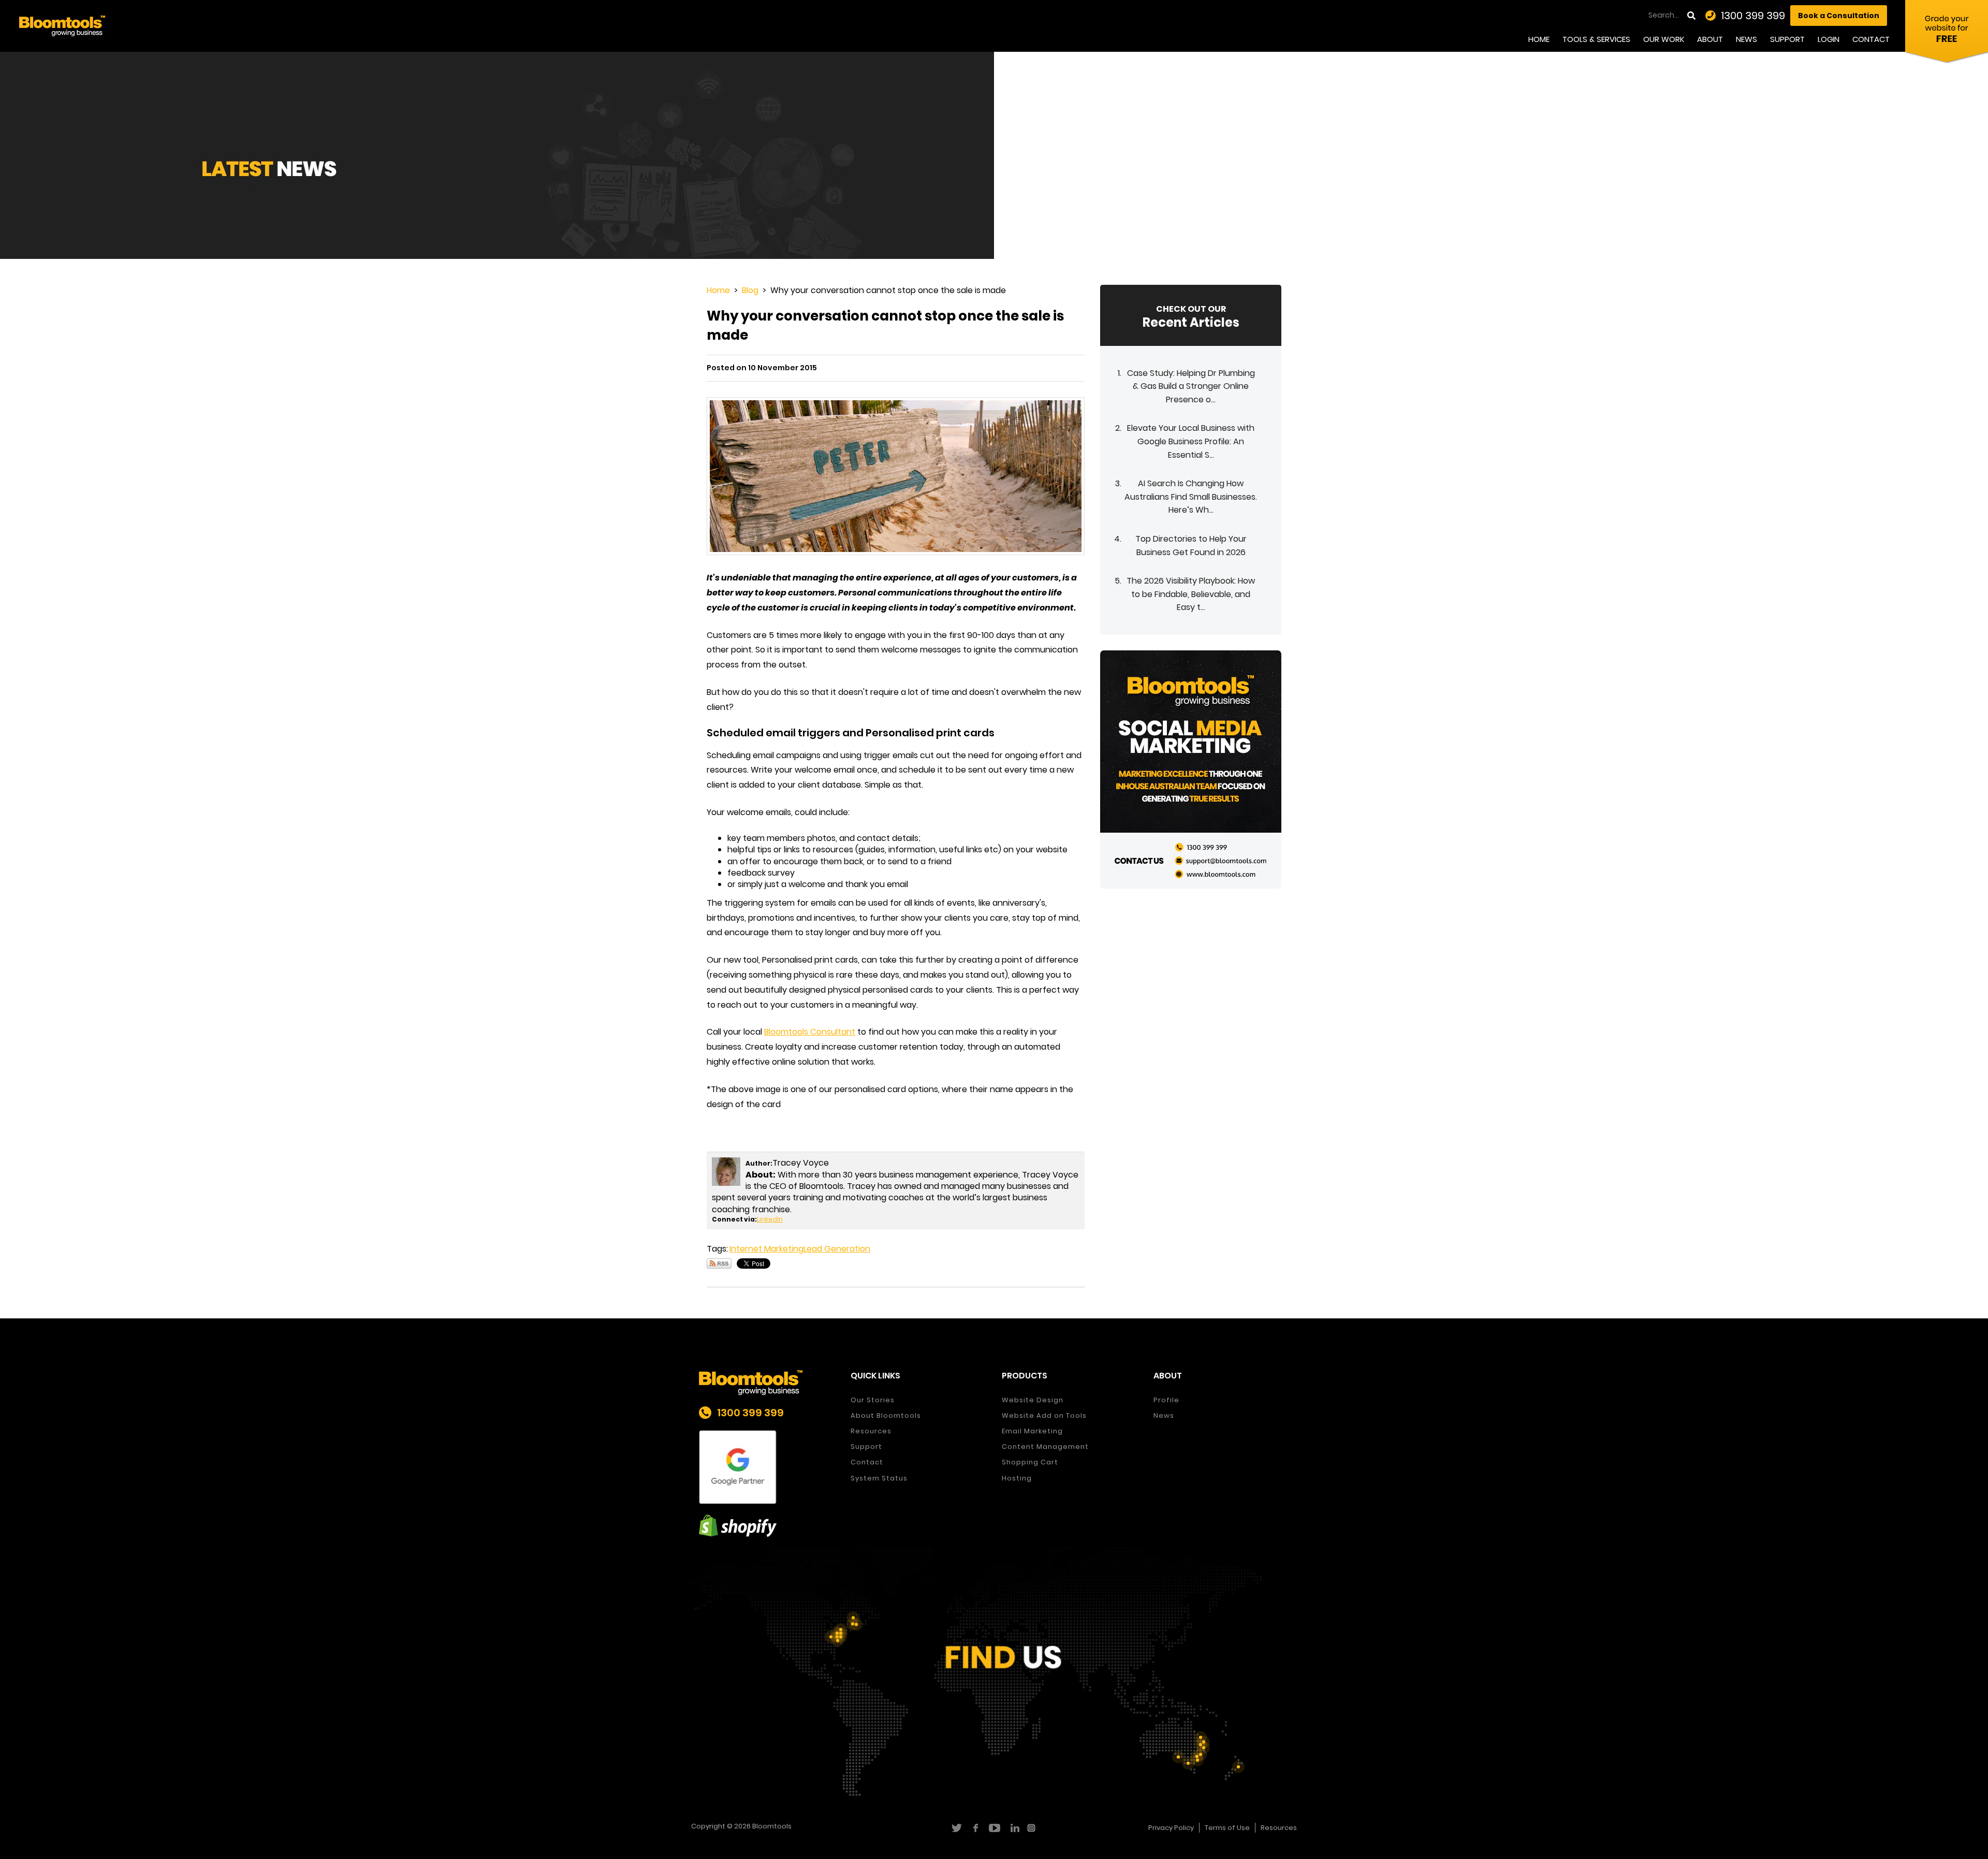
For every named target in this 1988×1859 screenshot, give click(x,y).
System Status (879, 1478)
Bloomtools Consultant (810, 1032)
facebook (975, 1828)
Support (1787, 39)
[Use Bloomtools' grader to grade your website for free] (1947, 34)
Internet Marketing (766, 1249)
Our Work (1664, 39)
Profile (1166, 1400)
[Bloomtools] (62, 25)
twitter (956, 1828)
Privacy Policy (1171, 1828)
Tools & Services (1596, 39)
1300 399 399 (1753, 16)
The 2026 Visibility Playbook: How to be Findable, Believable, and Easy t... (1191, 594)
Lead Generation (837, 1249)
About (1710, 39)
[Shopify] (767, 1526)
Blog (750, 290)
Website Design (1033, 1400)
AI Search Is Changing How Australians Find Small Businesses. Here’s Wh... (1191, 497)
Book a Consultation (1839, 16)
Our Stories (873, 1400)
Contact (1871, 39)
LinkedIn (770, 1219)
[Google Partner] (767, 1467)
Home (1539, 39)
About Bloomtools (886, 1415)
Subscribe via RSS (719, 1263)
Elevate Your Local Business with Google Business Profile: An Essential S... (1191, 441)
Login (1829, 39)
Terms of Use (1227, 1828)
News (1746, 39)
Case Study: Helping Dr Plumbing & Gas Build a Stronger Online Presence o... (1191, 386)
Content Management (1045, 1447)
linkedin (1013, 1828)
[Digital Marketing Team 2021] (1191, 769)
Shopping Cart (1030, 1462)
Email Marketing (1032, 1431)
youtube (994, 1828)
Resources (871, 1431)
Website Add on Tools (1044, 1415)
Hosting (1017, 1478)
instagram (1033, 1828)
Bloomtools (772, 1826)
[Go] (1692, 16)
